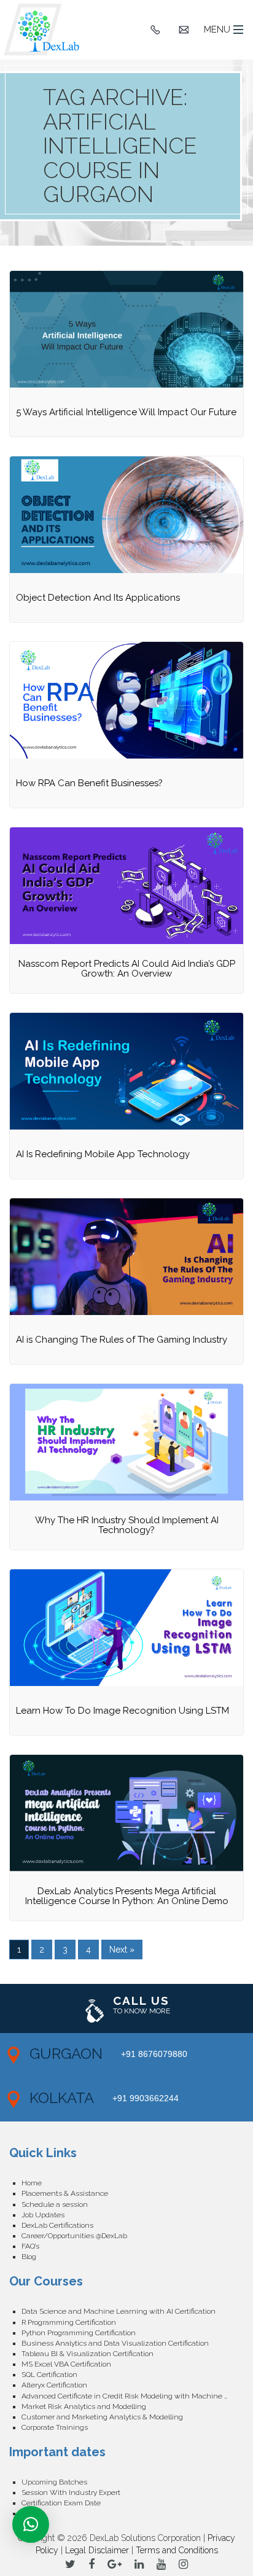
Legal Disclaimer (97, 2550)
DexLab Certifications (57, 2225)
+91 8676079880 (154, 2054)
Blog (29, 2257)
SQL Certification (49, 2375)
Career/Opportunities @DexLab (74, 2236)
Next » (122, 1950)
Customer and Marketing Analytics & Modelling (102, 2417)
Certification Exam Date (61, 2503)
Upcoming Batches (54, 2482)
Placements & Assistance (65, 2193)
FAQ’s (30, 2246)
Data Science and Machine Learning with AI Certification (119, 2311)
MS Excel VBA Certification (66, 2364)
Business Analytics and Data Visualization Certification (115, 2343)
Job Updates (43, 2215)
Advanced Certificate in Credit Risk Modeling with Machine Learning (133, 2396)
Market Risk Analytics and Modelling (84, 2406)
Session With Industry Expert (71, 2492)
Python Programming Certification (79, 2333)
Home (32, 2183)
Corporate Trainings (55, 2427)
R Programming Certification (69, 2322)
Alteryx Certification (54, 2385)
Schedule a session (55, 2204)
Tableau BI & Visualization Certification (88, 2354)
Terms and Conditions (177, 2550)
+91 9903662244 (146, 2098)
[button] (31, 2524)
